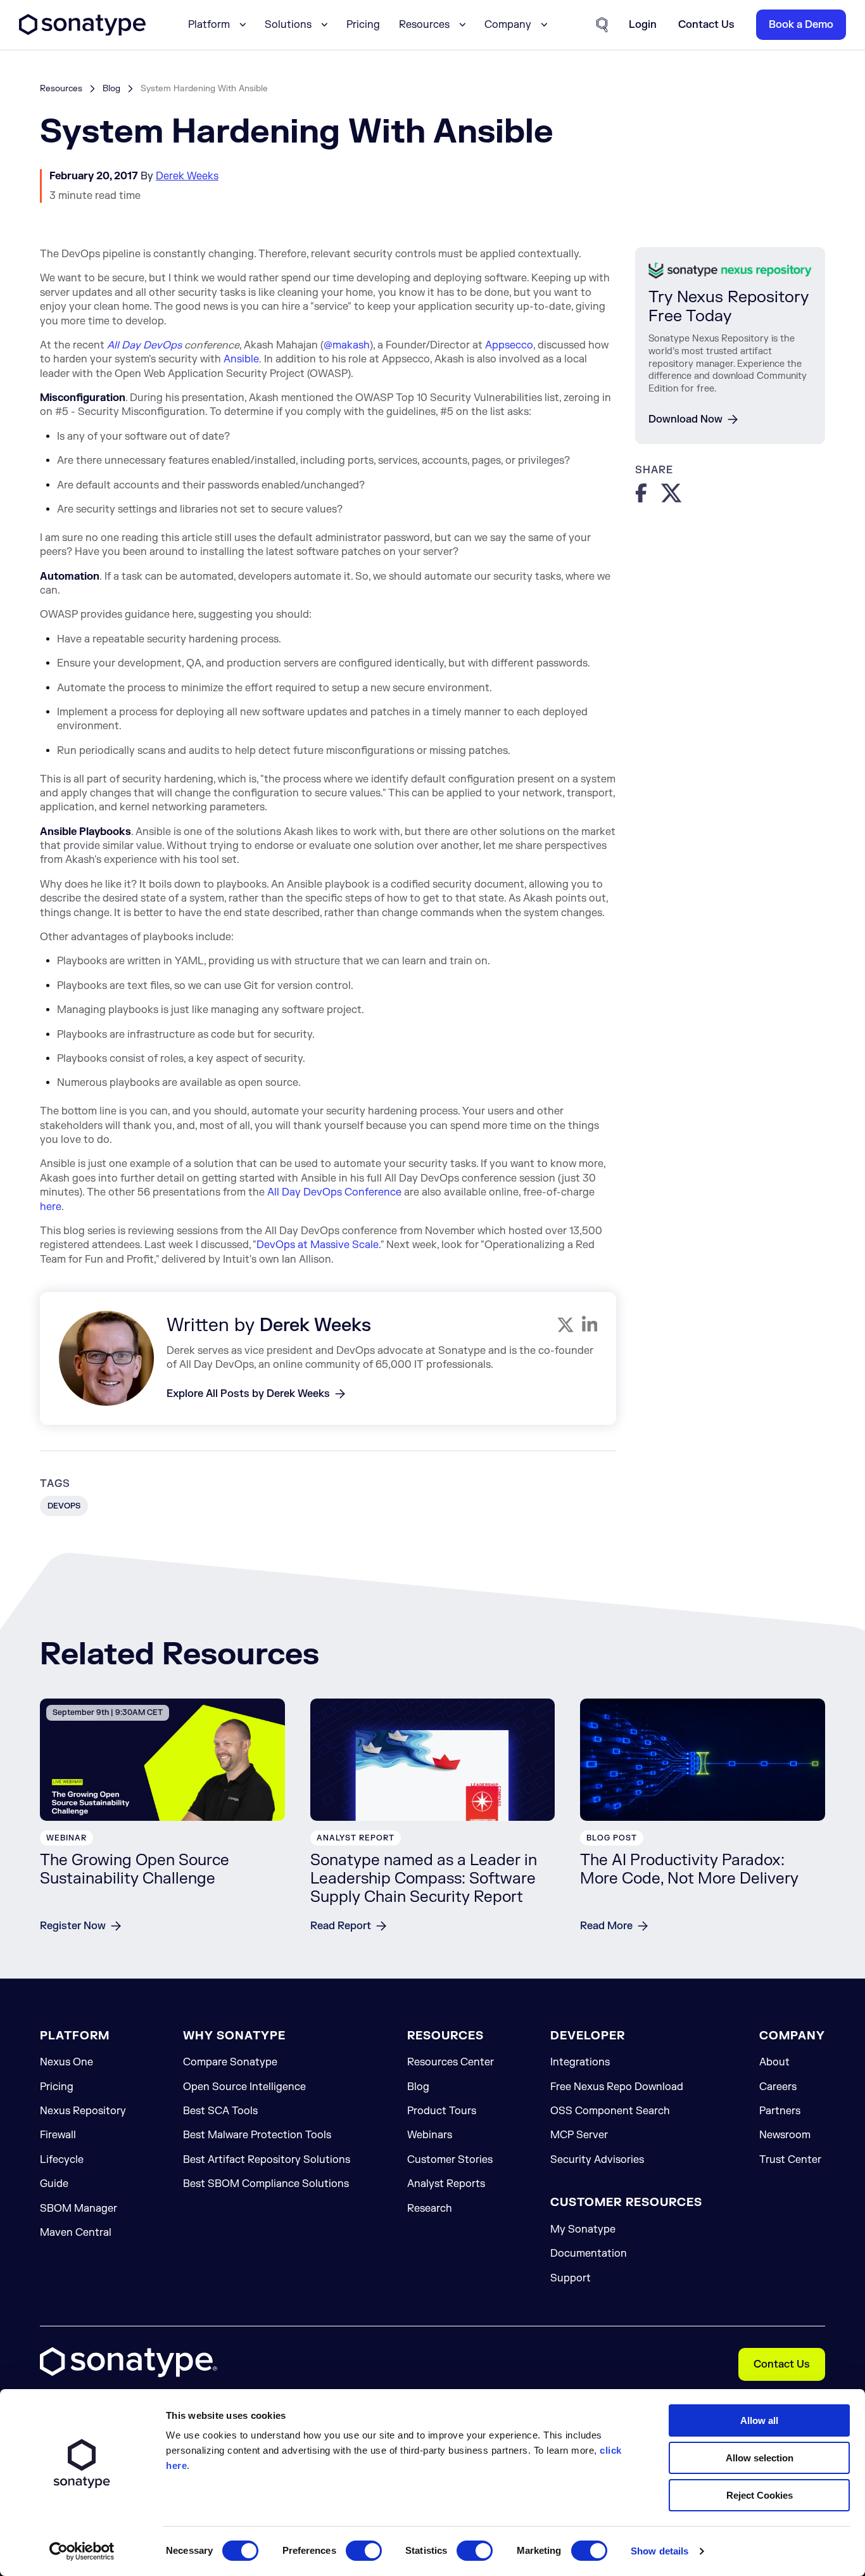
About (774, 2062)
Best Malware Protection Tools (257, 2135)
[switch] (364, 2551)
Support (571, 2278)
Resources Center (451, 2062)
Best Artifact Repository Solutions (267, 2160)
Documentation (589, 2254)
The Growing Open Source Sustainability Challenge (135, 1870)
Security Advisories (597, 2160)
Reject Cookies (760, 2495)
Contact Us (782, 2364)
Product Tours (442, 2111)
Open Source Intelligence (244, 2087)
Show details (660, 2551)
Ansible (241, 359)
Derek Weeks (187, 176)
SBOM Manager (79, 2209)
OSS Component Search (610, 2111)
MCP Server (579, 2135)
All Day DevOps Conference (334, 1192)
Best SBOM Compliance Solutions (266, 2184)
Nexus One (66, 2062)
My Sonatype (583, 2229)
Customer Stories (450, 2160)
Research (430, 2209)
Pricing (363, 25)
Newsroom (785, 2135)
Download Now (685, 419)
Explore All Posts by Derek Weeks (248, 1394)
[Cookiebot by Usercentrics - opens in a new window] (82, 2551)
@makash (347, 345)
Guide (54, 2184)
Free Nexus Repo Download (617, 2087)
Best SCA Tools (220, 2111)
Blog (111, 88)
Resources (61, 88)
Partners (780, 2111)
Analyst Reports (446, 2184)
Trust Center (790, 2160)
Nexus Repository (83, 2111)
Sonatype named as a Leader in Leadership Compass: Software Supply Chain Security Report (424, 1879)
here (51, 1207)
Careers (778, 2087)
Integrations (580, 2062)
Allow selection (760, 2458)
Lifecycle (62, 2160)
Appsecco (509, 345)
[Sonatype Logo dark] (82, 32)
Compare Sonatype (230, 2062)
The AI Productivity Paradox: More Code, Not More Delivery (689, 1870)
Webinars (430, 2135)
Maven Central (76, 2233)
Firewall (58, 2135)
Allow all (759, 2420)
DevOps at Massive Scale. (319, 1245)
